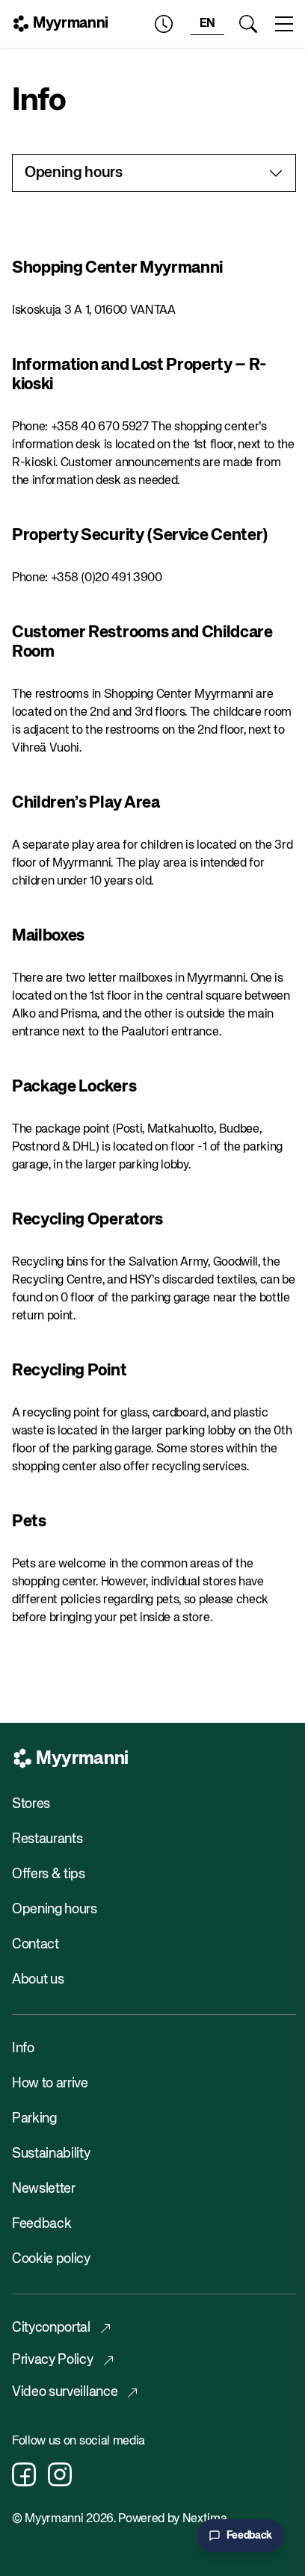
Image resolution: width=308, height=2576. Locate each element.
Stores (31, 1804)
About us (38, 1980)
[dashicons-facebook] (24, 2474)
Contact (36, 1945)
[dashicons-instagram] (60, 2474)
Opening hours (55, 1910)
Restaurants (47, 1839)
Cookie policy (51, 2259)
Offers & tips (49, 1874)
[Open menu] (284, 24)
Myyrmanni (71, 24)
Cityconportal (51, 2328)
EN (207, 24)
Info (23, 2049)
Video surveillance (65, 2392)
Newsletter (44, 2189)
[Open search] (248, 24)
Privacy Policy (53, 2360)
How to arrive (50, 2084)
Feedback (41, 2224)
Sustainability (51, 2154)
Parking (34, 2119)
